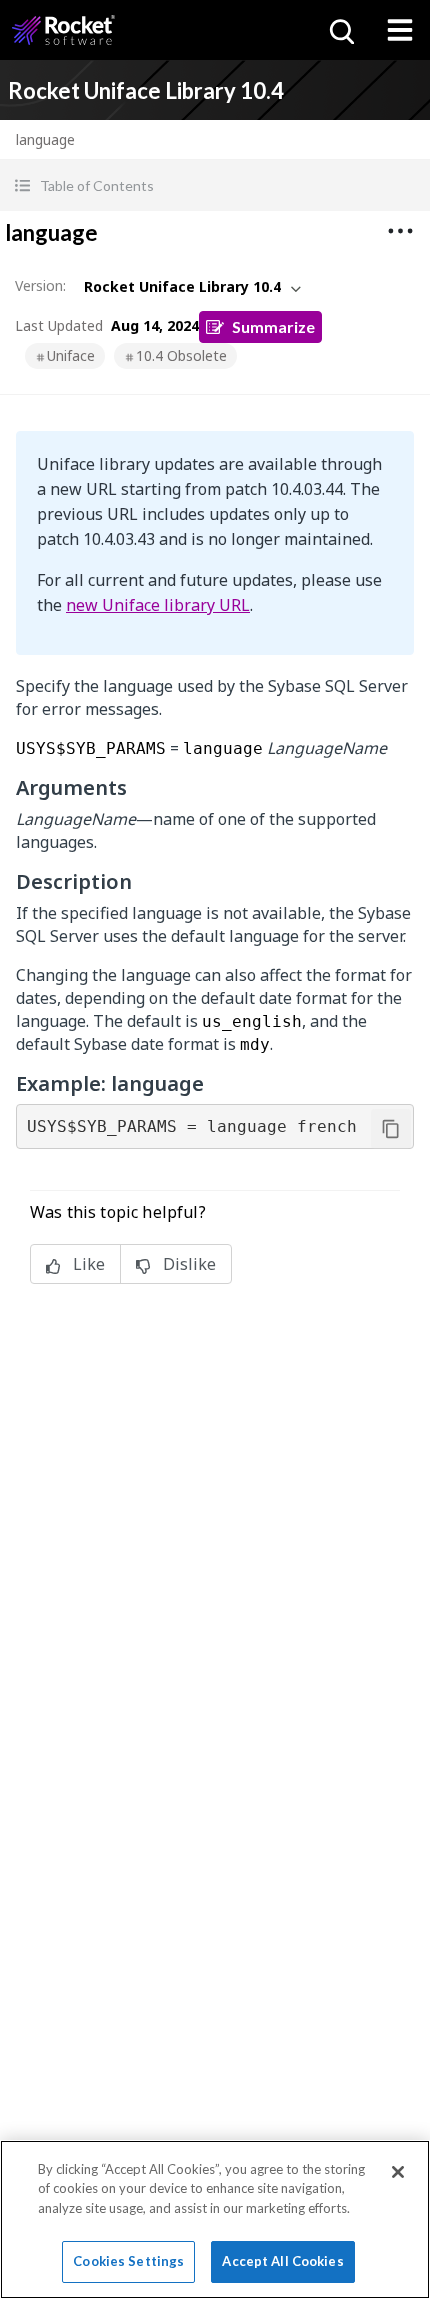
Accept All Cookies (282, 2261)
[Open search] (340, 30)
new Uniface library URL (158, 605)
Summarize (273, 326)
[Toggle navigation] (400, 30)
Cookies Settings (128, 2261)
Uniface (71, 355)
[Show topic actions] (400, 231)
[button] (215, 185)
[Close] (398, 2172)
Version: (40, 285)
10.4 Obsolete (181, 355)
